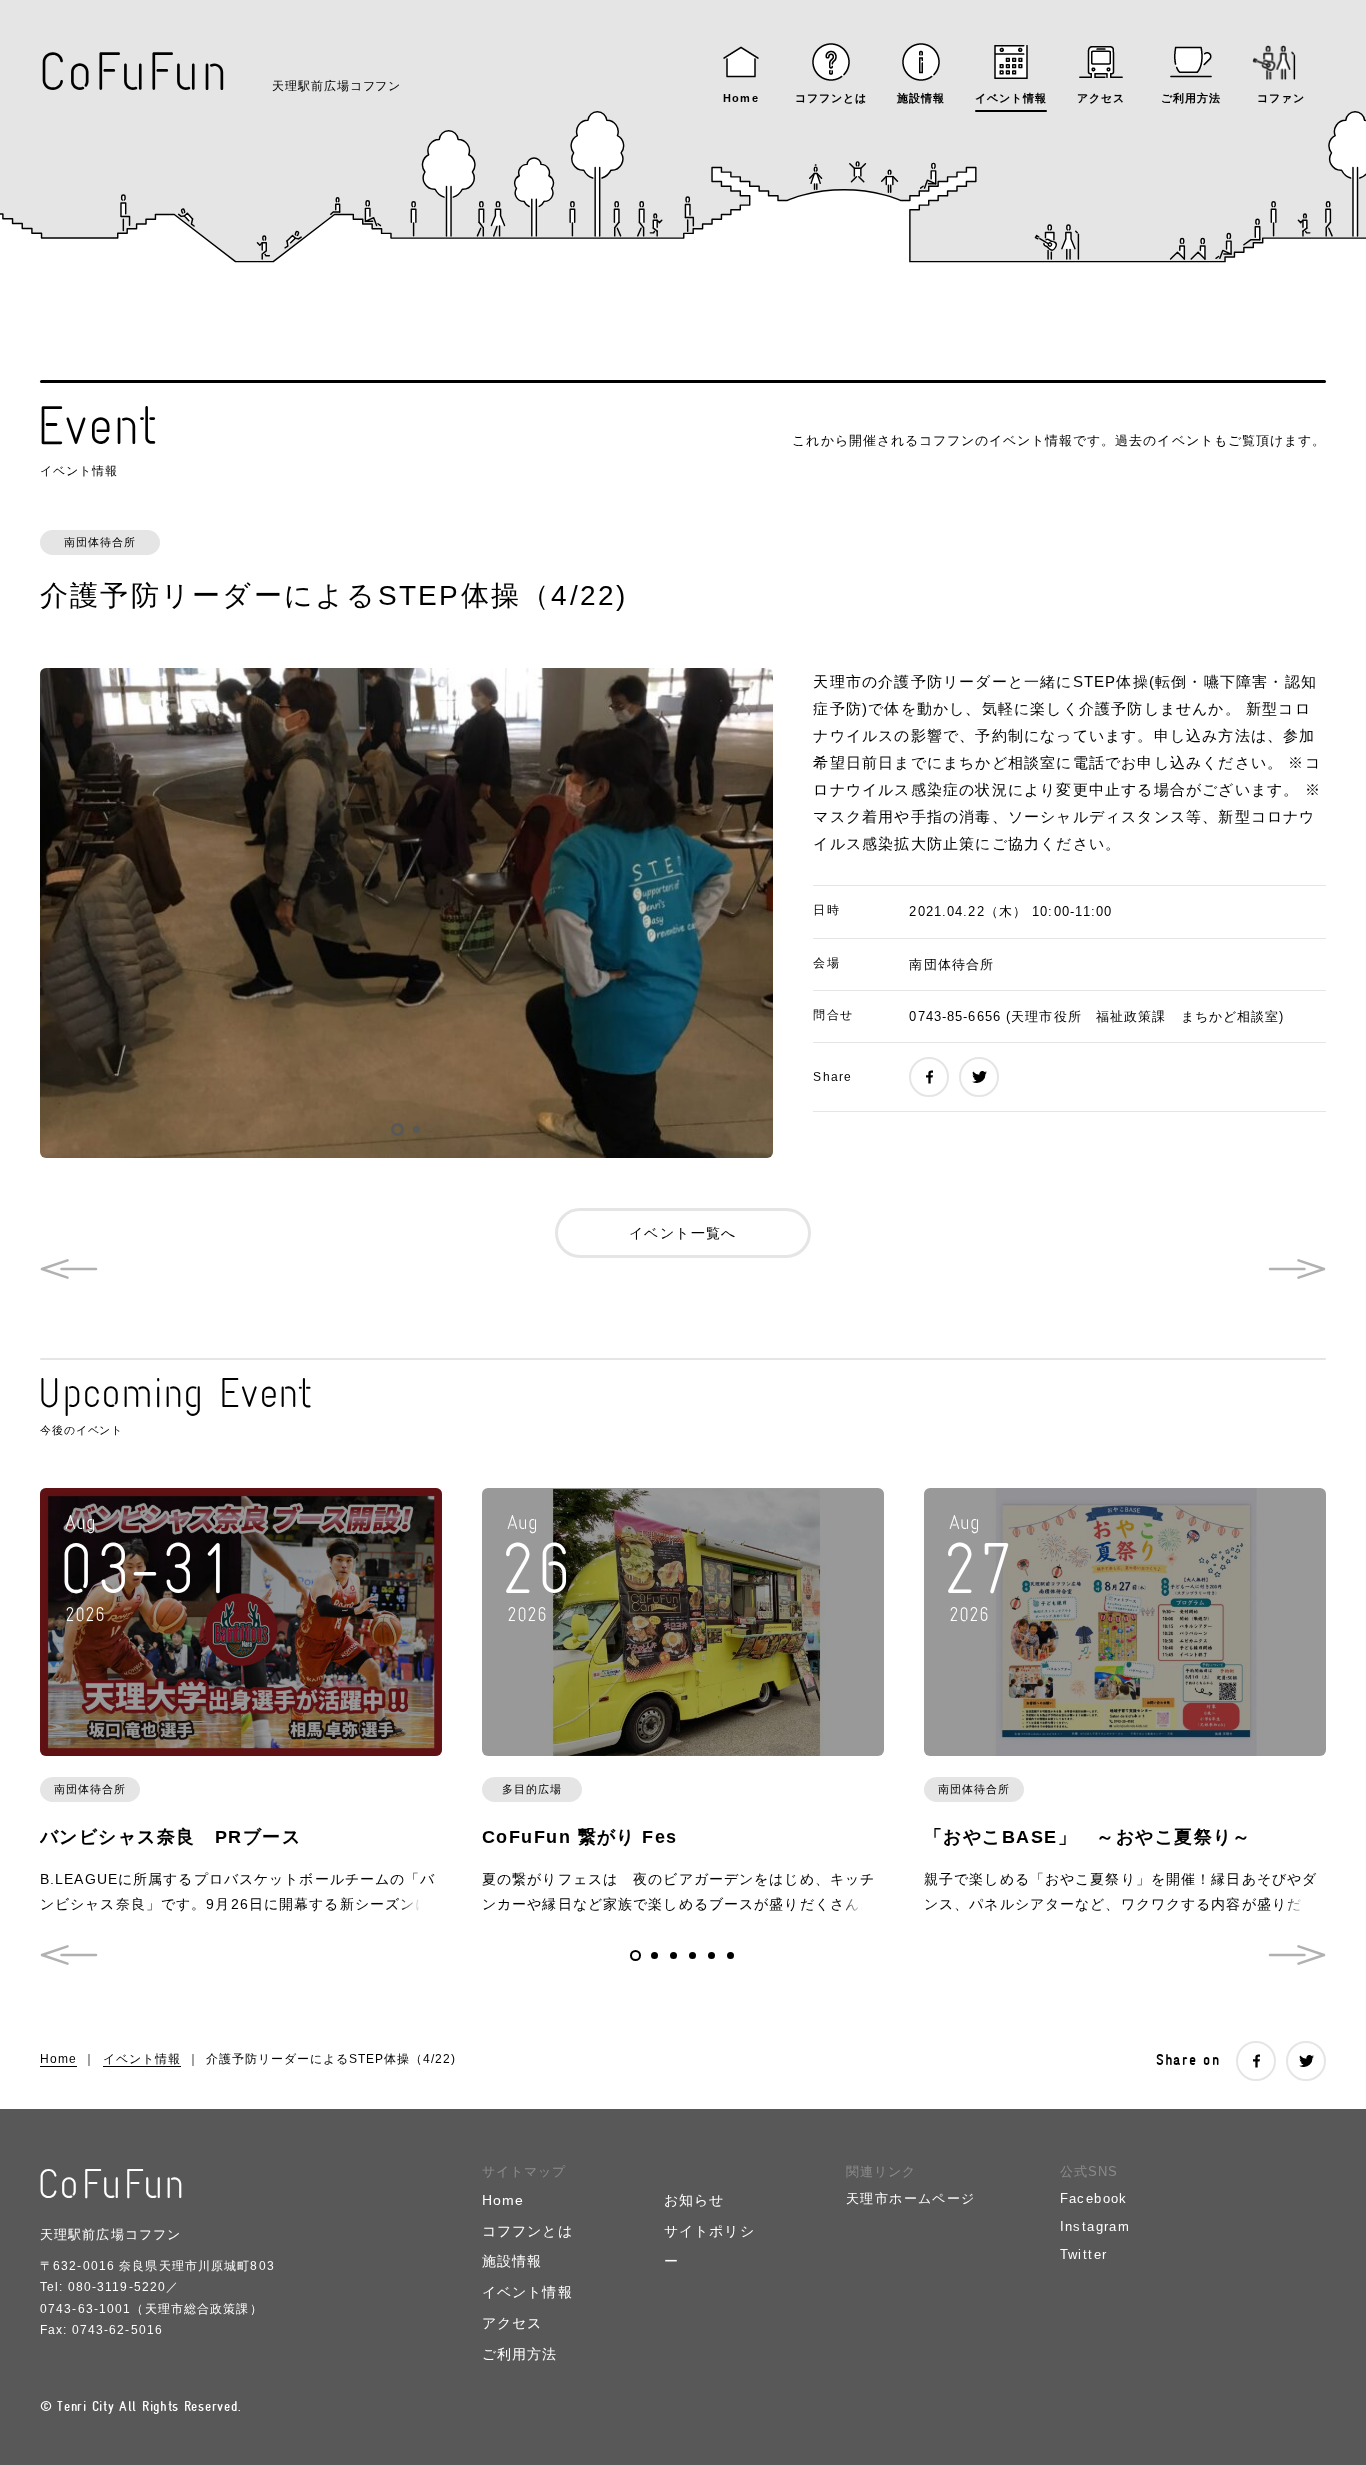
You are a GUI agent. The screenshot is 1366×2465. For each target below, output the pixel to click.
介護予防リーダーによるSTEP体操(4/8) (1297, 1269)
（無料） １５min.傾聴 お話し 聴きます (69, 1269)
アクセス (512, 2323)
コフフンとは (527, 2231)
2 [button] (416, 1129)
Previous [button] (69, 1955)
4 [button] (692, 1955)
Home (58, 2059)
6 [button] (730, 1955)
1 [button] (397, 1129)
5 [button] (711, 1955)
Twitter (1084, 2254)
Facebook (1094, 2198)
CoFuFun (133, 71)
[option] (407, 912)
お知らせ (694, 2200)
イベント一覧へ (683, 1233)
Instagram (1095, 2226)
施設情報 (512, 2261)
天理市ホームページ (911, 2198)
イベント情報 (142, 2059)
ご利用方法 (520, 2354)
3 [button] (673, 1955)
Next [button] (1297, 1955)
